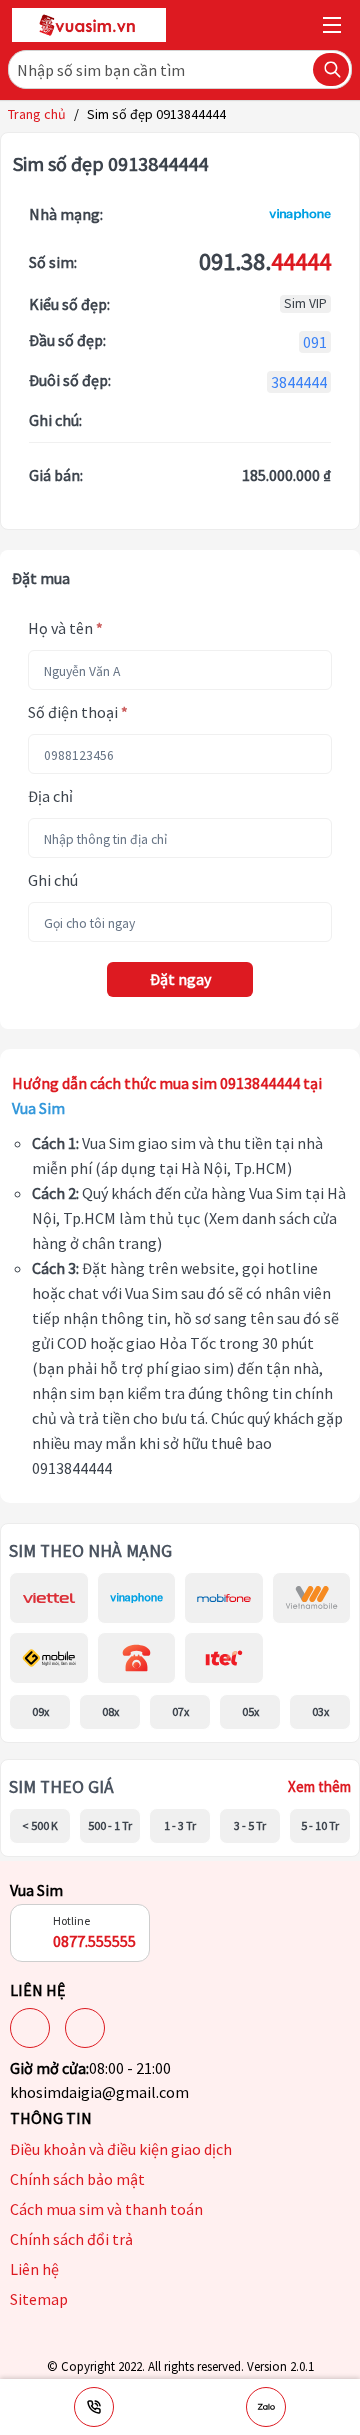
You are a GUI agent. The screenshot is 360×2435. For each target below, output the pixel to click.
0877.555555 (94, 1941)
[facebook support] (30, 2028)
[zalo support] (266, 2407)
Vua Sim (36, 1890)
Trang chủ (37, 114)
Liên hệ (34, 2270)
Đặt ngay (180, 979)
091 (315, 342)
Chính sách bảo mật (77, 2180)
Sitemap (39, 2300)
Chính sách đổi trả (71, 2240)
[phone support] (94, 2407)
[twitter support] (85, 2028)
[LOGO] (89, 25)
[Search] (331, 69)
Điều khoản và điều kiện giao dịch (121, 2150)
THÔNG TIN (51, 2118)
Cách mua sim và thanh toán (106, 2210)
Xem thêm (319, 1786)
